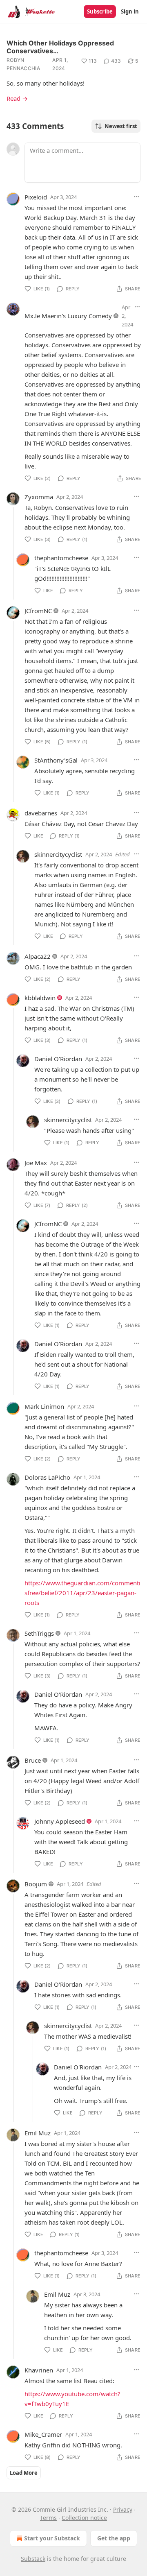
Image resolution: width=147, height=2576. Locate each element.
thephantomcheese (61, 558)
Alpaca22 (38, 956)
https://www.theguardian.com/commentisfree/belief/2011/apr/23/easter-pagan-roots (82, 1593)
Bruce (33, 1760)
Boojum (36, 1884)
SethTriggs (39, 1633)
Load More (24, 2473)
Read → (17, 98)
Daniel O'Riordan (58, 1059)
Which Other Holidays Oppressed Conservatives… (60, 47)
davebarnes (41, 813)
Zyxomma (39, 497)
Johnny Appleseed (60, 1821)
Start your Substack (52, 2538)
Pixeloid (36, 197)
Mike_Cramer (43, 2434)
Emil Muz (38, 2133)
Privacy (123, 2509)
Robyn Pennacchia (23, 64)
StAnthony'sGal (56, 760)
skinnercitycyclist (58, 854)
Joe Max (36, 1163)
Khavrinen (39, 2370)
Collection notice (84, 2518)
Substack (33, 2559)
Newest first (121, 126)
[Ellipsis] (136, 197)
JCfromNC (38, 611)
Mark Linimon (44, 1406)
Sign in (130, 11)
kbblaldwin (40, 998)
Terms (48, 2518)
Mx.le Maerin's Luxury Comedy (68, 316)
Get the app (114, 2538)
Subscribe (100, 11)
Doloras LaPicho (47, 1477)
